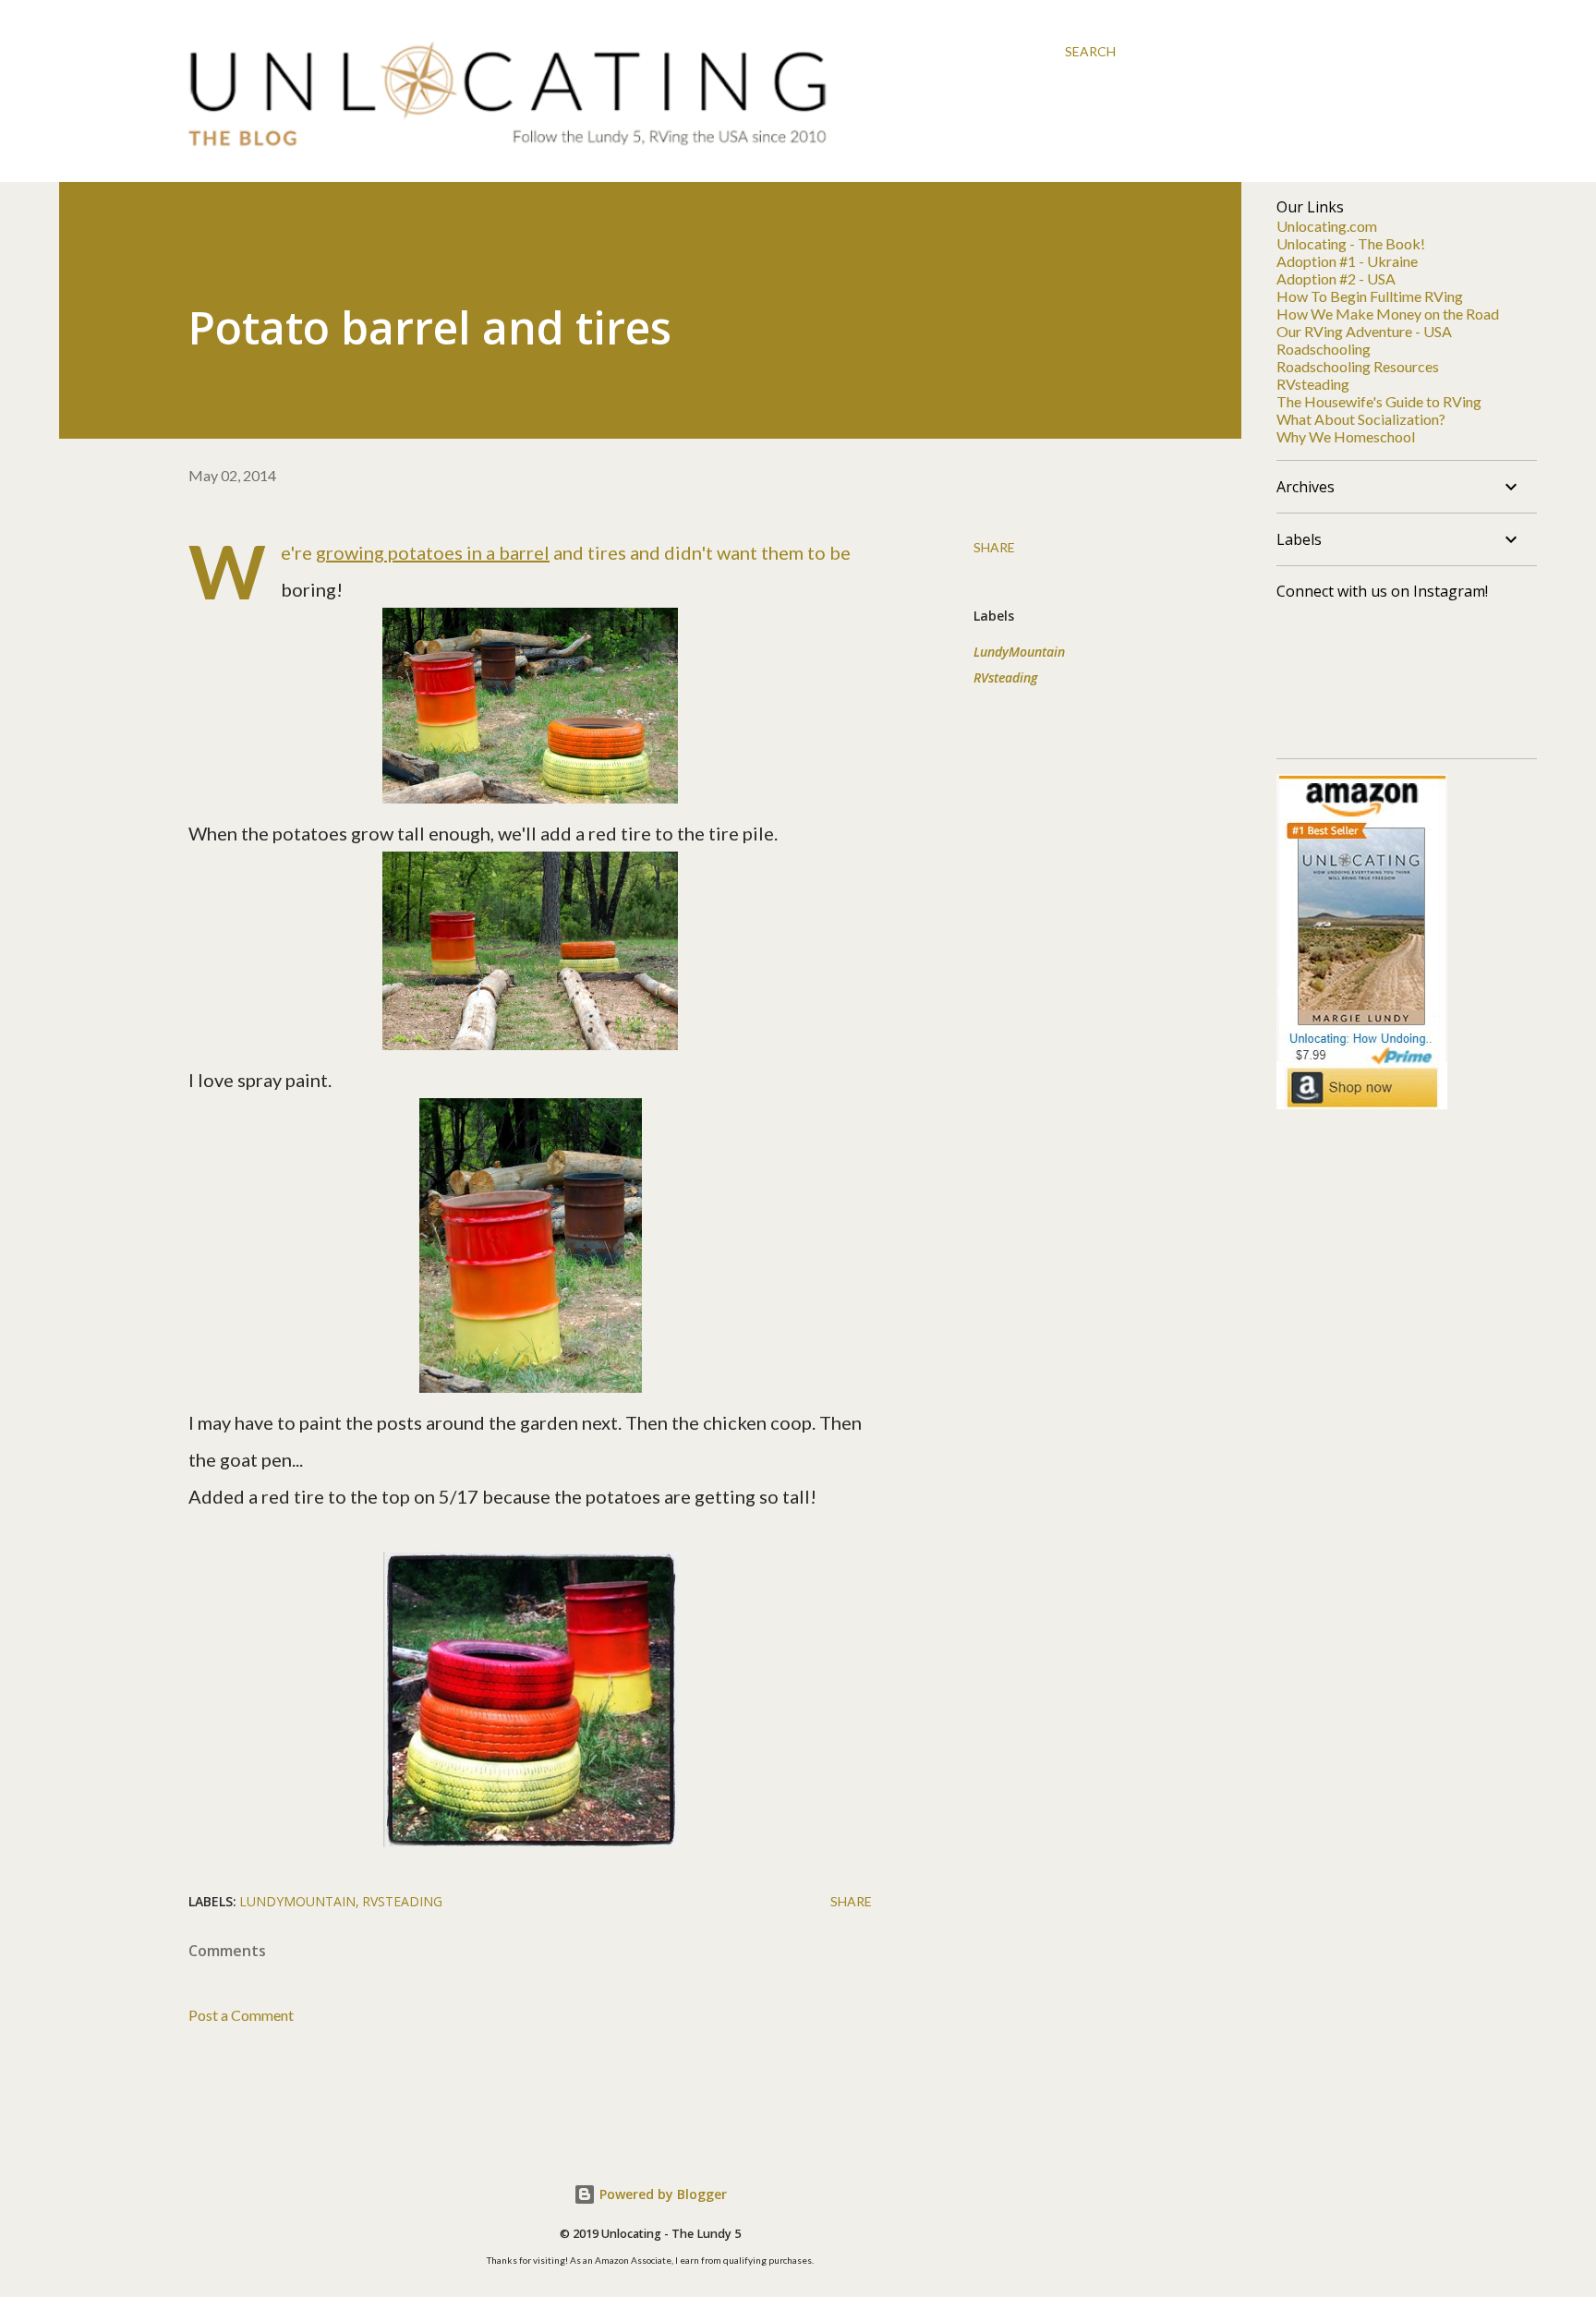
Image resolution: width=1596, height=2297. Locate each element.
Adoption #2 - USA (1336, 278)
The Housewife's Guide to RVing (1379, 401)
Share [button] (994, 547)
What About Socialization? (1361, 419)
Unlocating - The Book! (1351, 243)
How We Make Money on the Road (1388, 314)
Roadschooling (1324, 349)
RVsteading (1005, 677)
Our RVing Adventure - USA (1364, 331)
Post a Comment (241, 2015)
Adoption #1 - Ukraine (1347, 261)
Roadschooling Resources (1358, 366)
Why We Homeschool (1346, 436)
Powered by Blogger (661, 2194)
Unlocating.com (1327, 226)
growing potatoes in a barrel (433, 552)
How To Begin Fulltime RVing (1370, 296)
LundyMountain (1019, 652)
